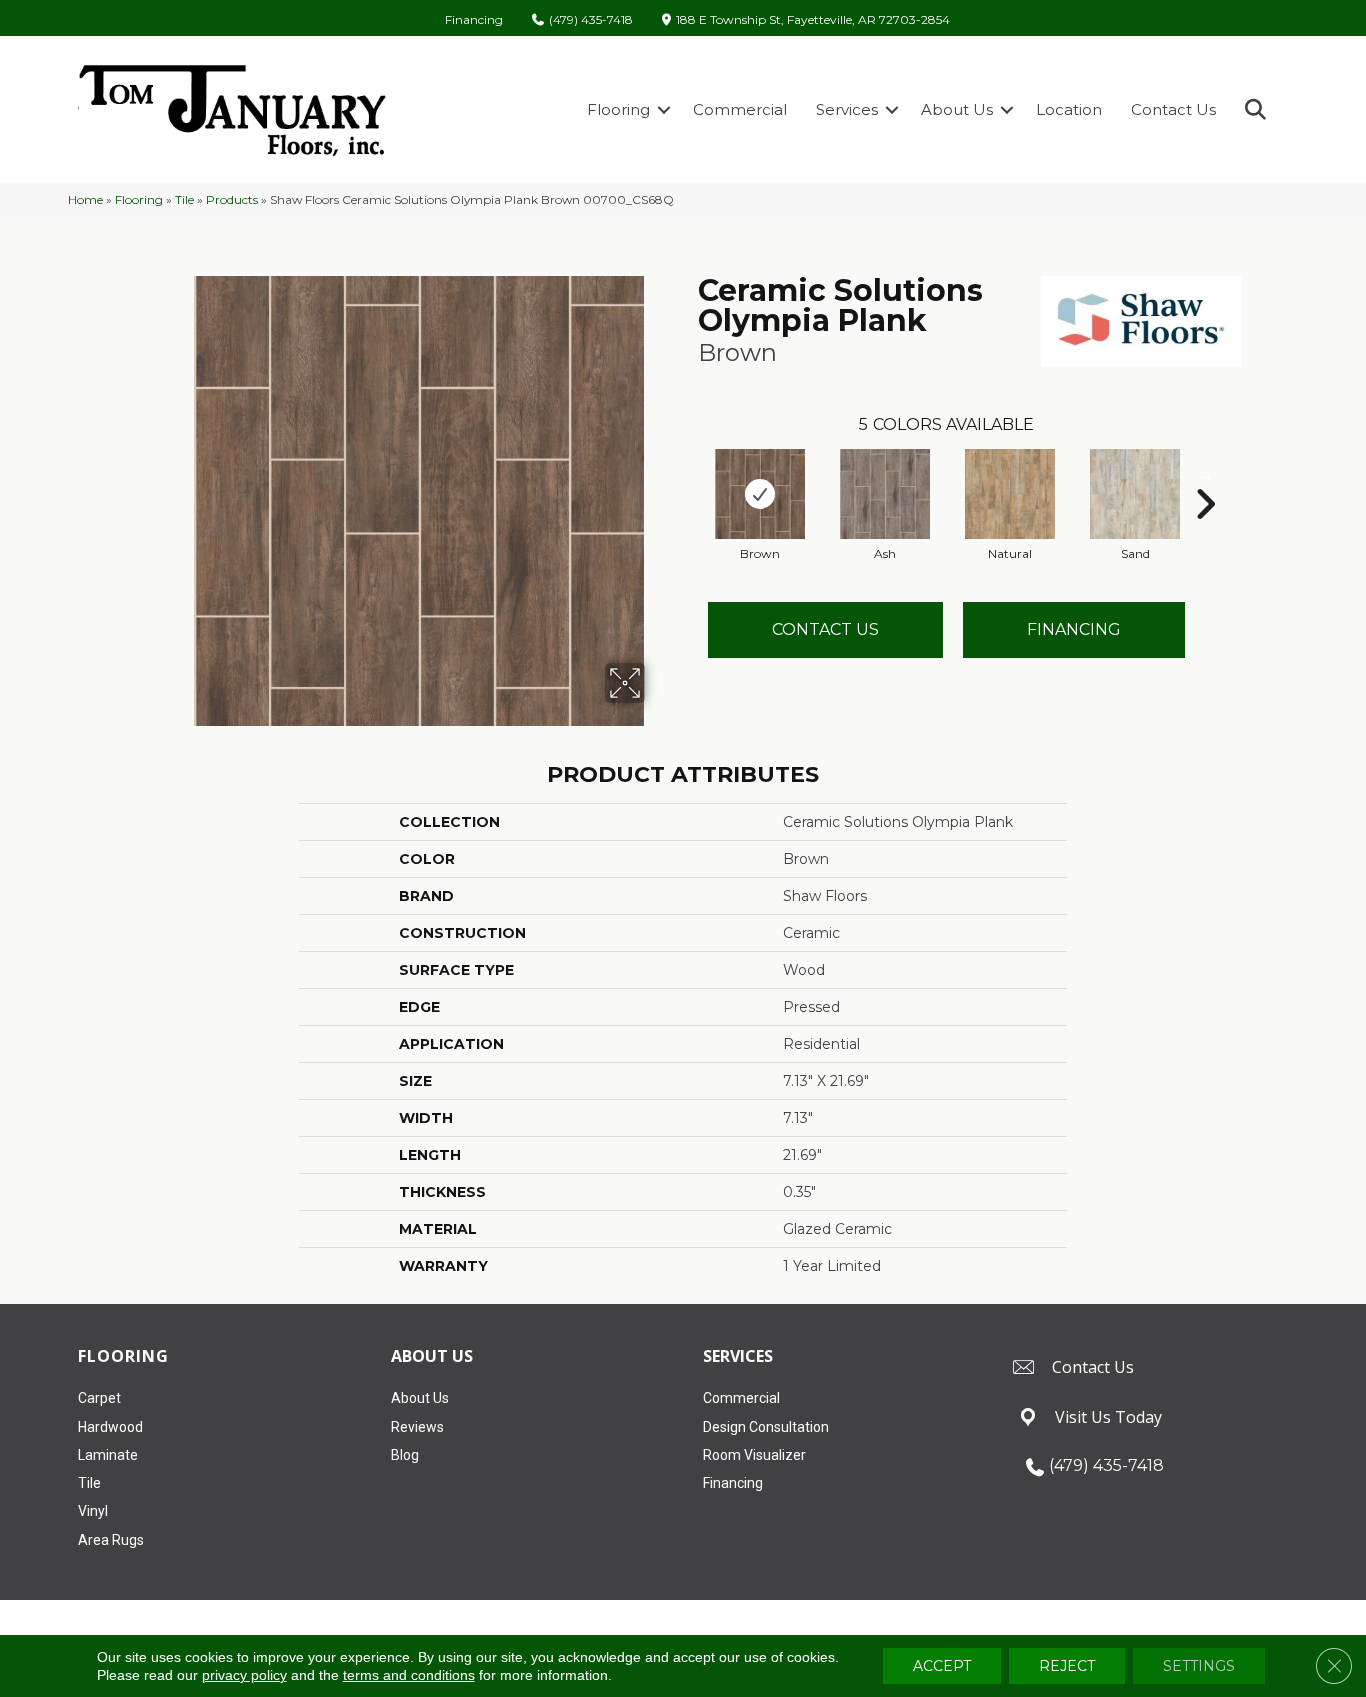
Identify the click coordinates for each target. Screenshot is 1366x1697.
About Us (957, 109)
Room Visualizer (754, 1455)
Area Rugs (111, 1540)
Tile (184, 199)
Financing (474, 20)
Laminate (108, 1455)
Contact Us (1173, 109)
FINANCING (1074, 629)
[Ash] (885, 494)
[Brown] (760, 494)
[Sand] (1135, 494)
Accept (942, 1666)
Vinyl (93, 1511)
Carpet (99, 1398)
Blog (405, 1455)
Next (1205, 474)
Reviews (417, 1427)
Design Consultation (766, 1427)
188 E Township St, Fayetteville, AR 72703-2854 (813, 20)
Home (85, 199)
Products (232, 199)
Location (1069, 109)
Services (847, 109)
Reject (1067, 1666)
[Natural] (1010, 494)
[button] (664, 109)
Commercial (740, 109)
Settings (1199, 1666)
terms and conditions (409, 1675)
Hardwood (110, 1427)
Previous (688, 474)
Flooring (618, 109)
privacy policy (244, 1675)
